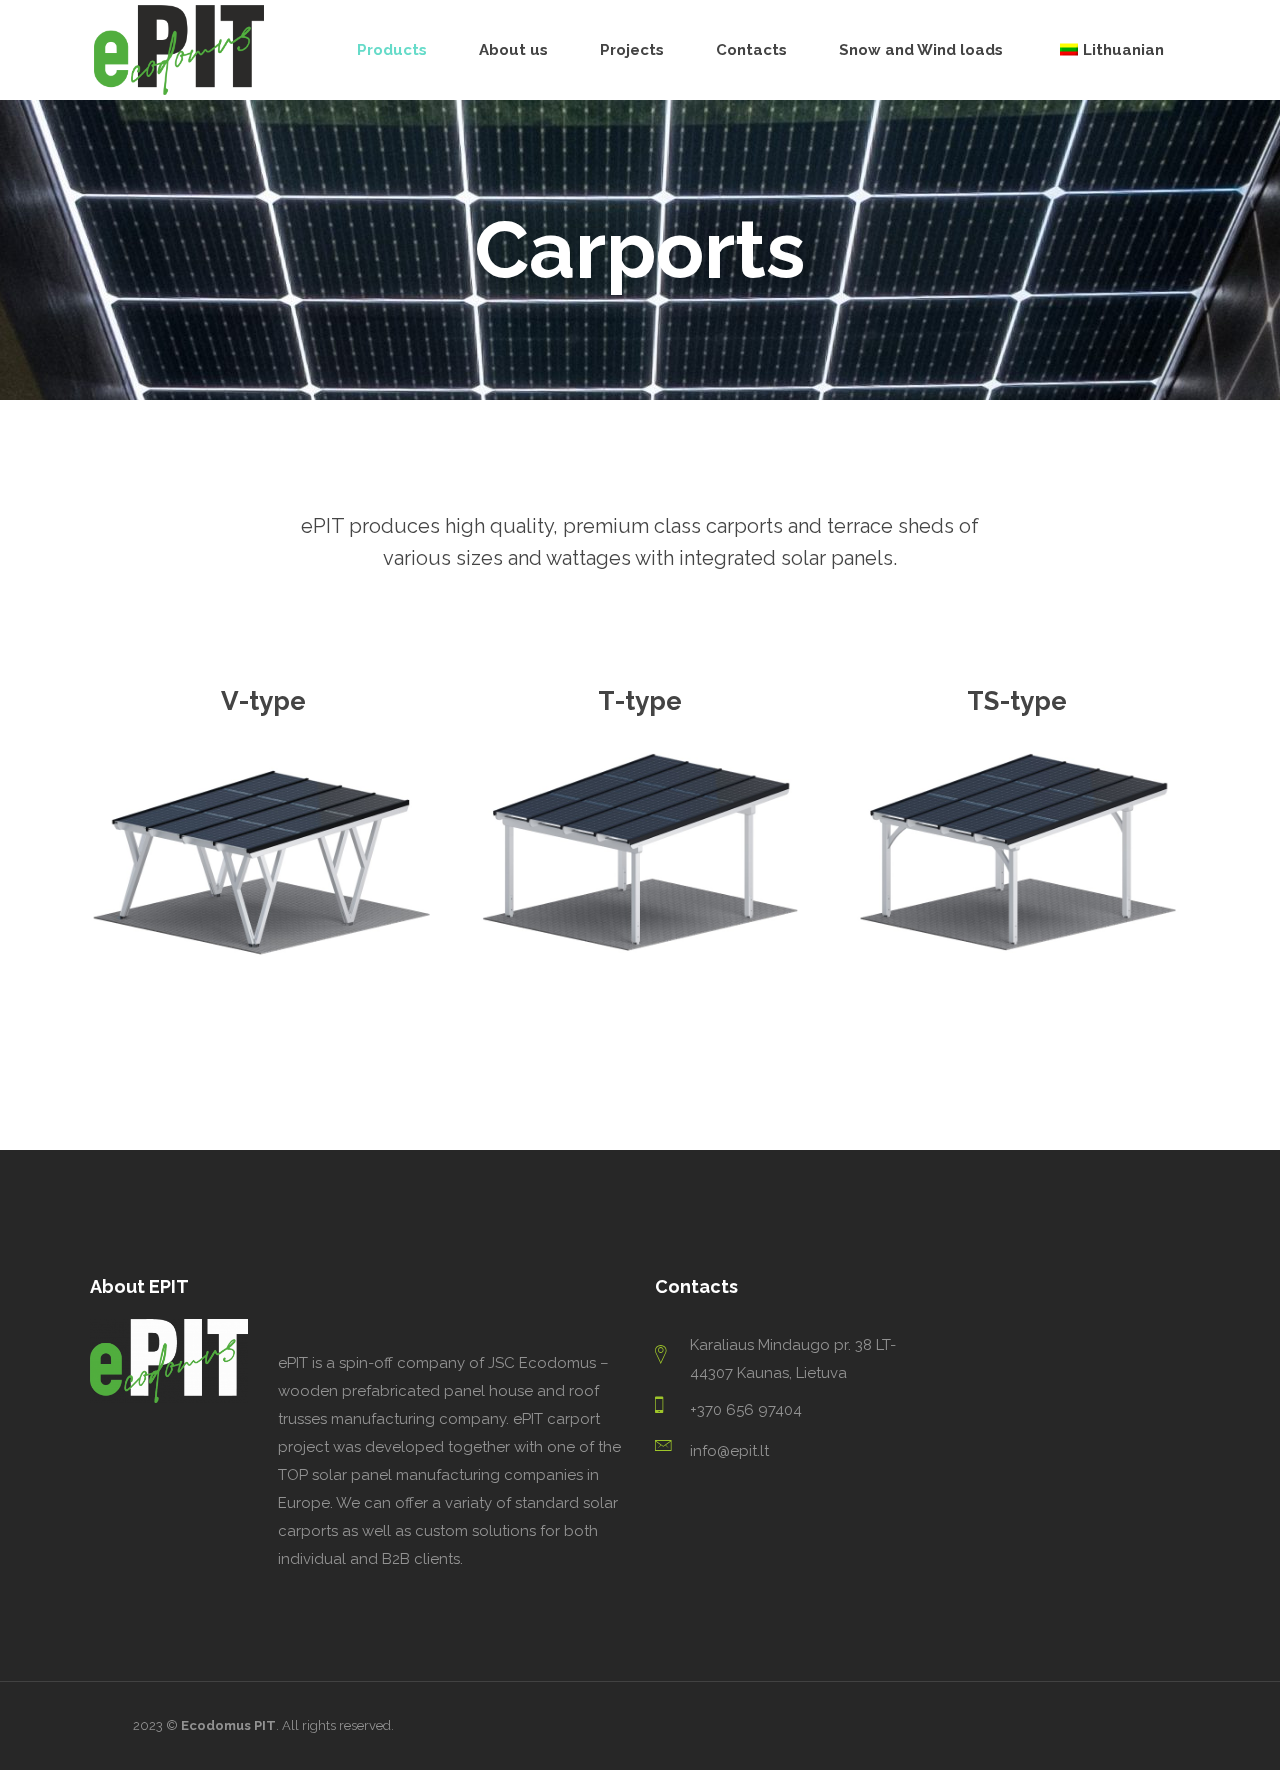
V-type (263, 701)
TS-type (1017, 701)
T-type (640, 701)
